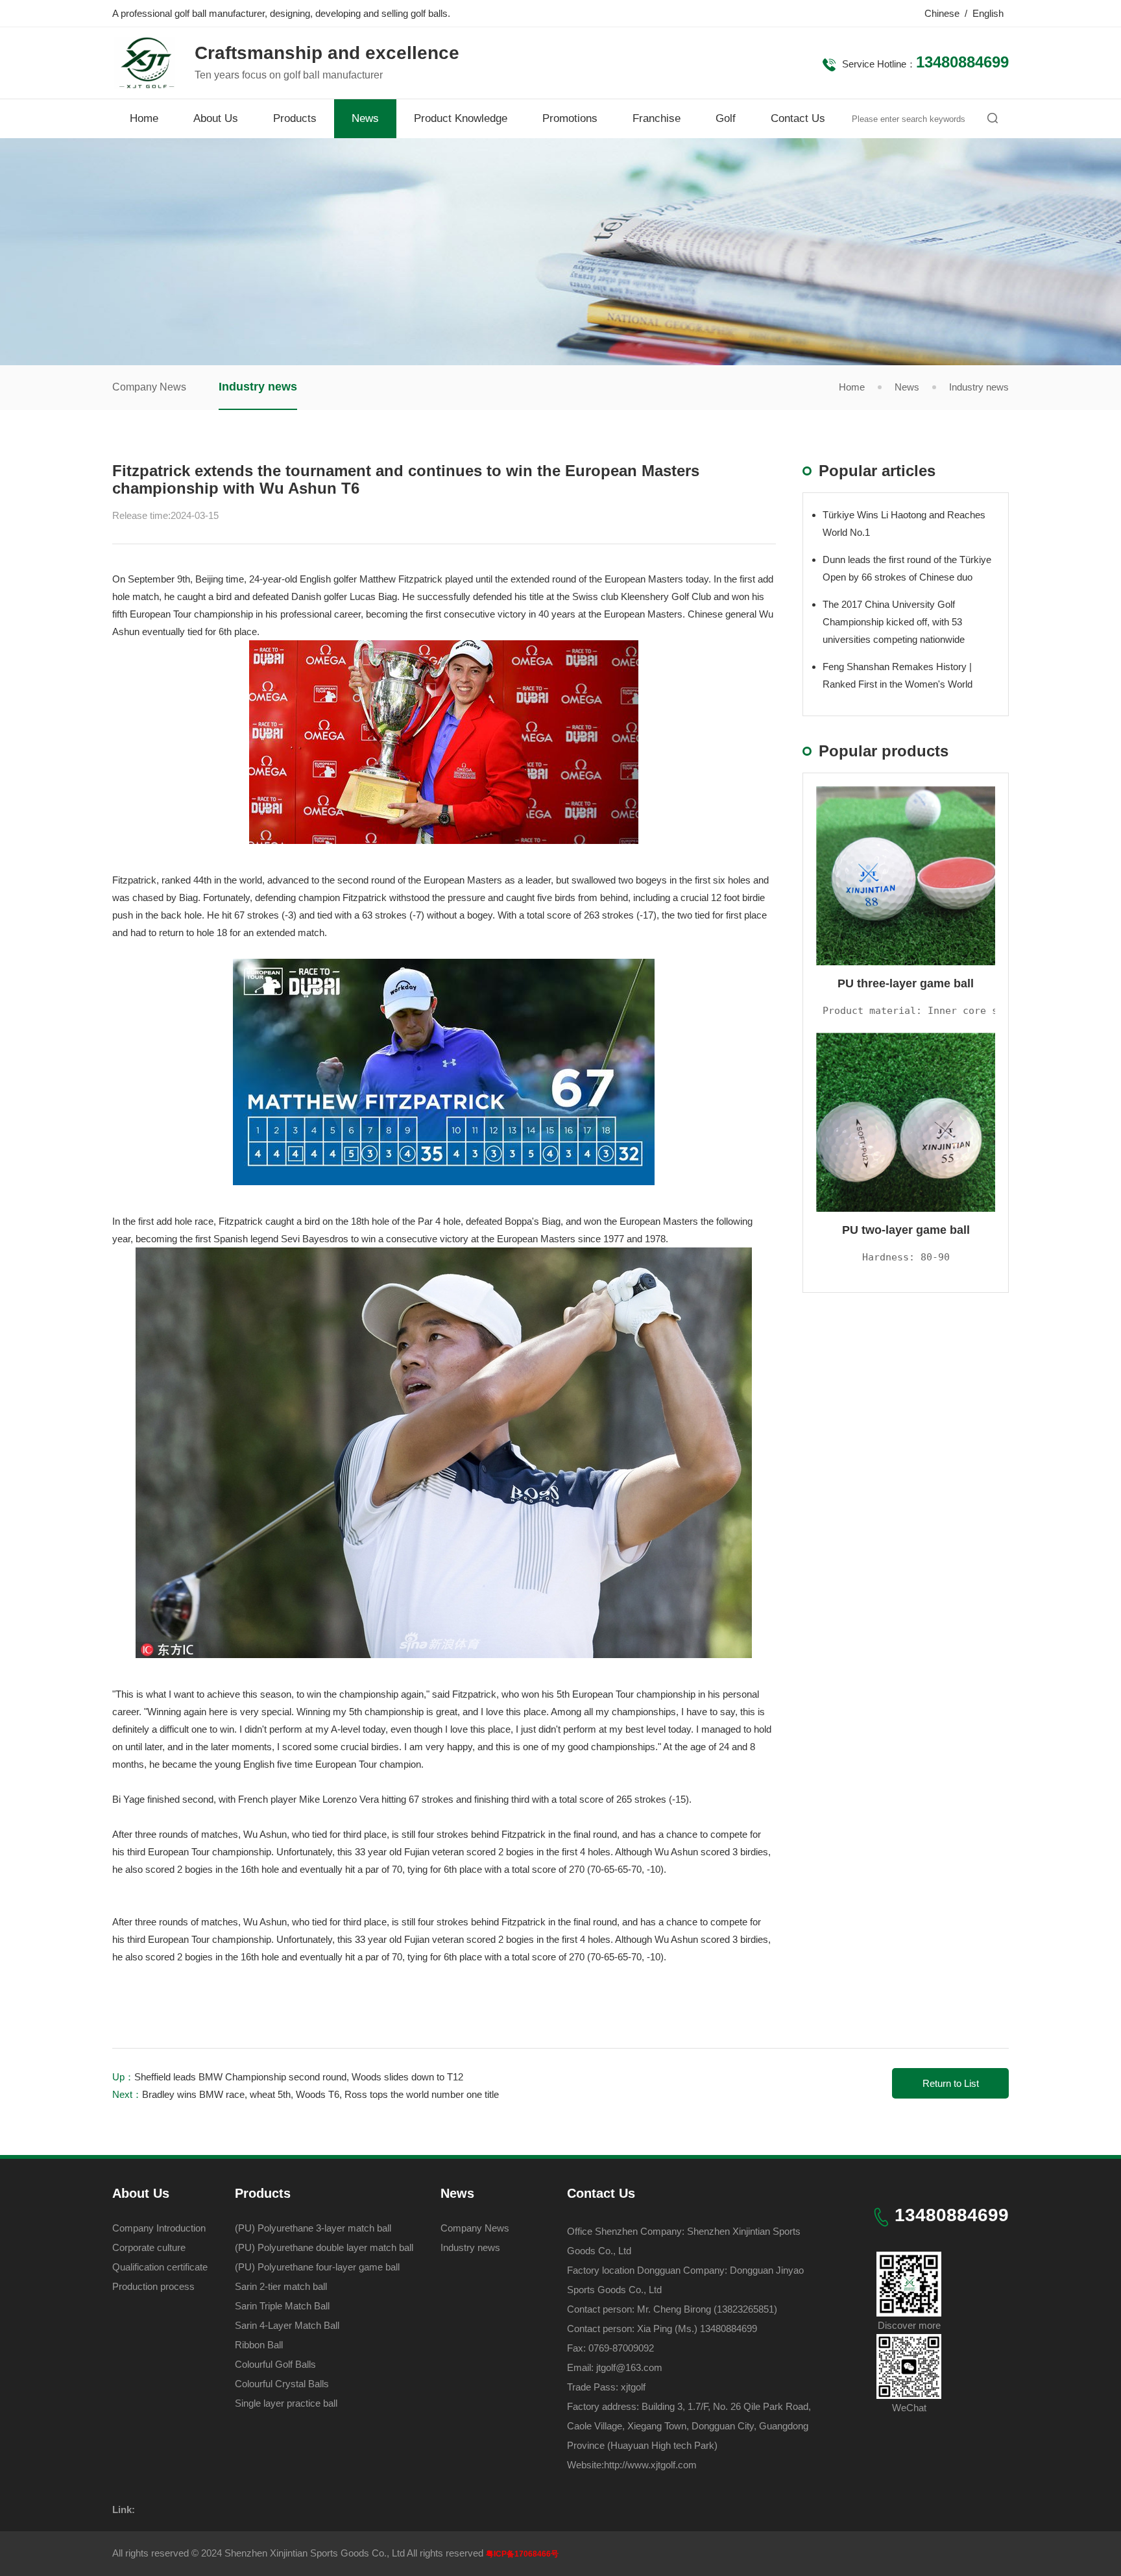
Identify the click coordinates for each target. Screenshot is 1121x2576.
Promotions (570, 118)
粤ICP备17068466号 (522, 2554)
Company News (149, 387)
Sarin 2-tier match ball (281, 2286)
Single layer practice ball (286, 2403)
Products (295, 118)
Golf (726, 118)
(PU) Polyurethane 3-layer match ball (313, 2228)
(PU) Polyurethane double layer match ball (324, 2247)
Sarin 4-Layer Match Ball (287, 2325)
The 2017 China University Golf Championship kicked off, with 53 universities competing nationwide (894, 622)
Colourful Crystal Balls (282, 2384)
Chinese (942, 13)
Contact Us (798, 118)
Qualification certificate (160, 2267)
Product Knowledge (461, 118)
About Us (216, 118)
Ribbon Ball (259, 2345)
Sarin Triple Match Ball (282, 2306)
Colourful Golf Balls (275, 2364)
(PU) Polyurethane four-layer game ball (317, 2267)
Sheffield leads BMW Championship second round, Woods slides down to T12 (299, 2077)
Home (144, 118)
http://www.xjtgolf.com (650, 2465)
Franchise (657, 118)
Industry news (258, 387)
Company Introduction (159, 2228)
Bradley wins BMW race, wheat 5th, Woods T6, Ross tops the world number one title (320, 2094)
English (988, 13)
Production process (153, 2286)
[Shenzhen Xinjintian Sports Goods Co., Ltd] (144, 82)
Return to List (951, 2083)
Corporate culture (149, 2247)
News (365, 118)
